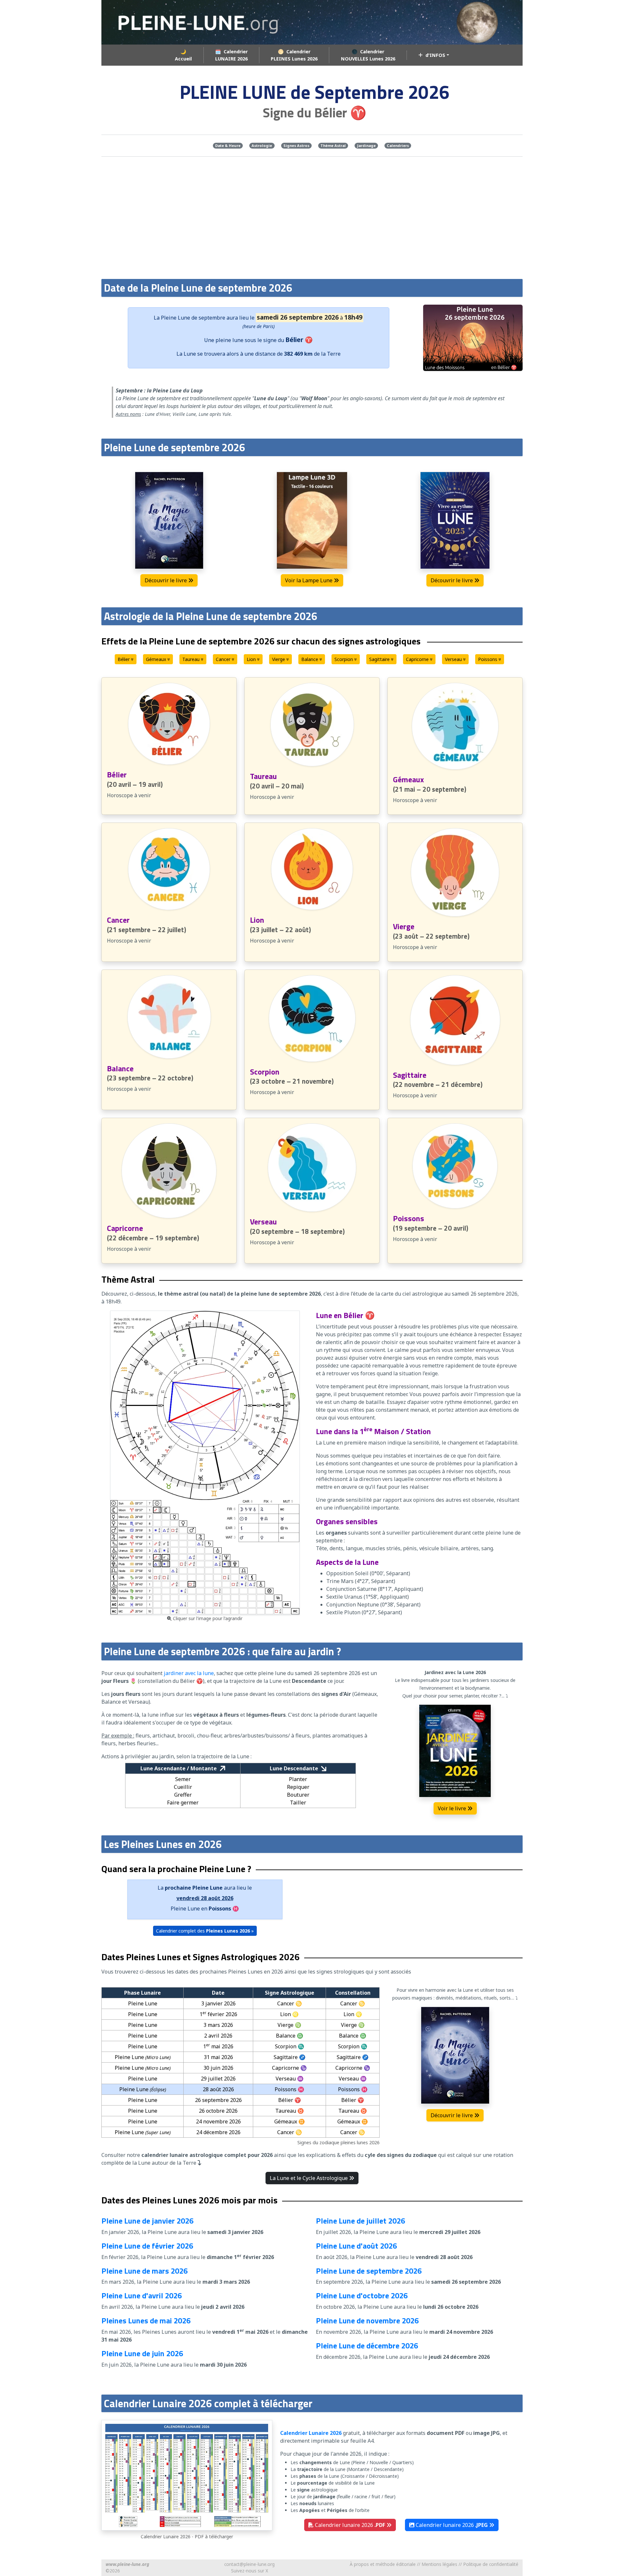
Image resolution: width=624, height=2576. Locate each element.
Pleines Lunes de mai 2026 (146, 2320)
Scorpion (344, 659)
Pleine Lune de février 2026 (147, 2246)
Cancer (224, 659)
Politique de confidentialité (491, 2564)
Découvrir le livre (166, 580)
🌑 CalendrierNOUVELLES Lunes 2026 (368, 55)
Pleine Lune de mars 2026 (144, 2271)
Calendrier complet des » (205, 1931)
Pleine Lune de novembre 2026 (367, 2320)
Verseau (454, 659)
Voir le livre (453, 1808)
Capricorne (418, 659)
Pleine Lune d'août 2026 (356, 2246)
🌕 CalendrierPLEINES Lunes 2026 (294, 55)
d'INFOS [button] (434, 55)
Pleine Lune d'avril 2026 (142, 2295)
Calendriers (398, 145)
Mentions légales (439, 2564)
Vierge (279, 659)
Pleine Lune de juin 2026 (142, 2353)
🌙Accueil (183, 55)
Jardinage (366, 145)
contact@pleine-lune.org (249, 2564)
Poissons (488, 659)
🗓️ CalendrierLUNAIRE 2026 (231, 55)
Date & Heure (228, 145)
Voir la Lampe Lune (309, 580)
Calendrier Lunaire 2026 (311, 2433)
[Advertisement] (312, 218)
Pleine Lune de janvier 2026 (147, 2221)
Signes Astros (296, 145)
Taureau (192, 659)
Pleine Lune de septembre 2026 (369, 2271)
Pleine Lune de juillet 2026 (360, 2221)
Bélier (124, 659)
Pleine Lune (175, 318)
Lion (252, 659)
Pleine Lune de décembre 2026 (367, 2345)
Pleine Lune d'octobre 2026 (362, 2295)
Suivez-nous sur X (250, 2571)
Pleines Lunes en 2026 (256, 1972)
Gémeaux (157, 659)
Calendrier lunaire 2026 (349, 2525)
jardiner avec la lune (189, 1673)
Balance (310, 659)
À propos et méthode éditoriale (383, 2564)
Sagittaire (380, 659)
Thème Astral (333, 145)
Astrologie (262, 145)
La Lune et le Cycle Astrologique (309, 2178)
